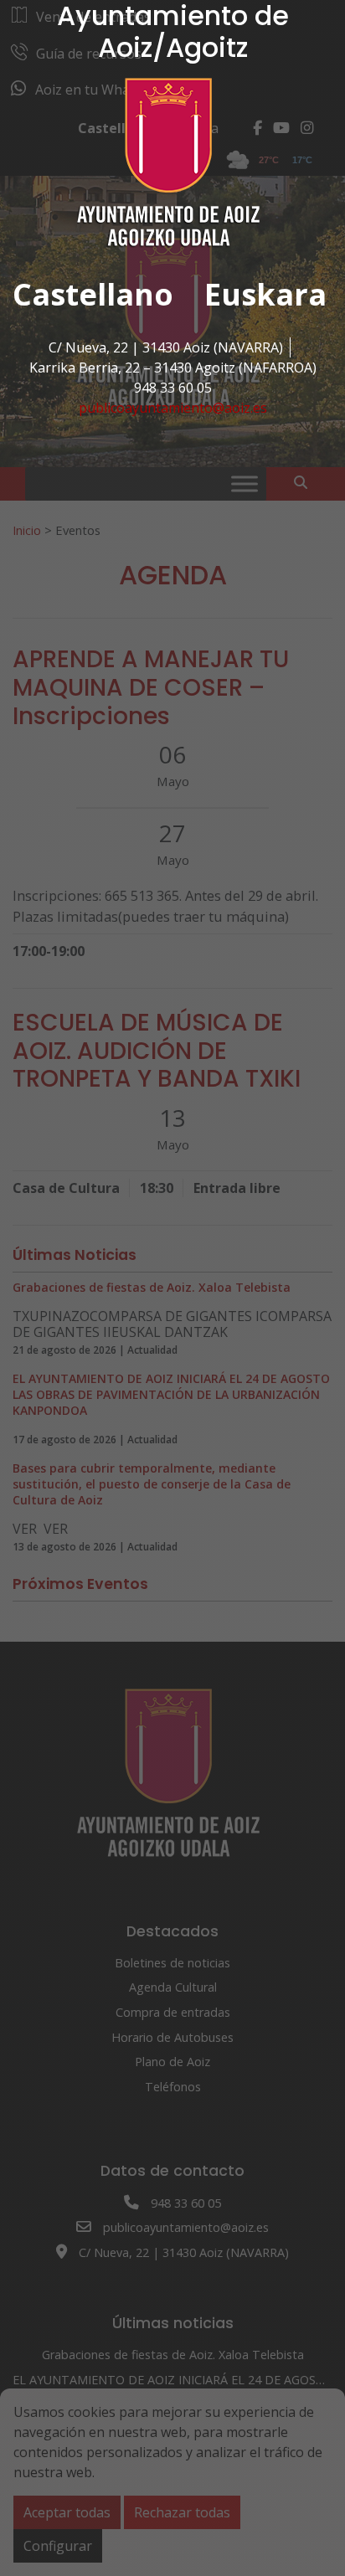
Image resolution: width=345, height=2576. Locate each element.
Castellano (93, 294)
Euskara (265, 294)
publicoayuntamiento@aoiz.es (173, 408)
